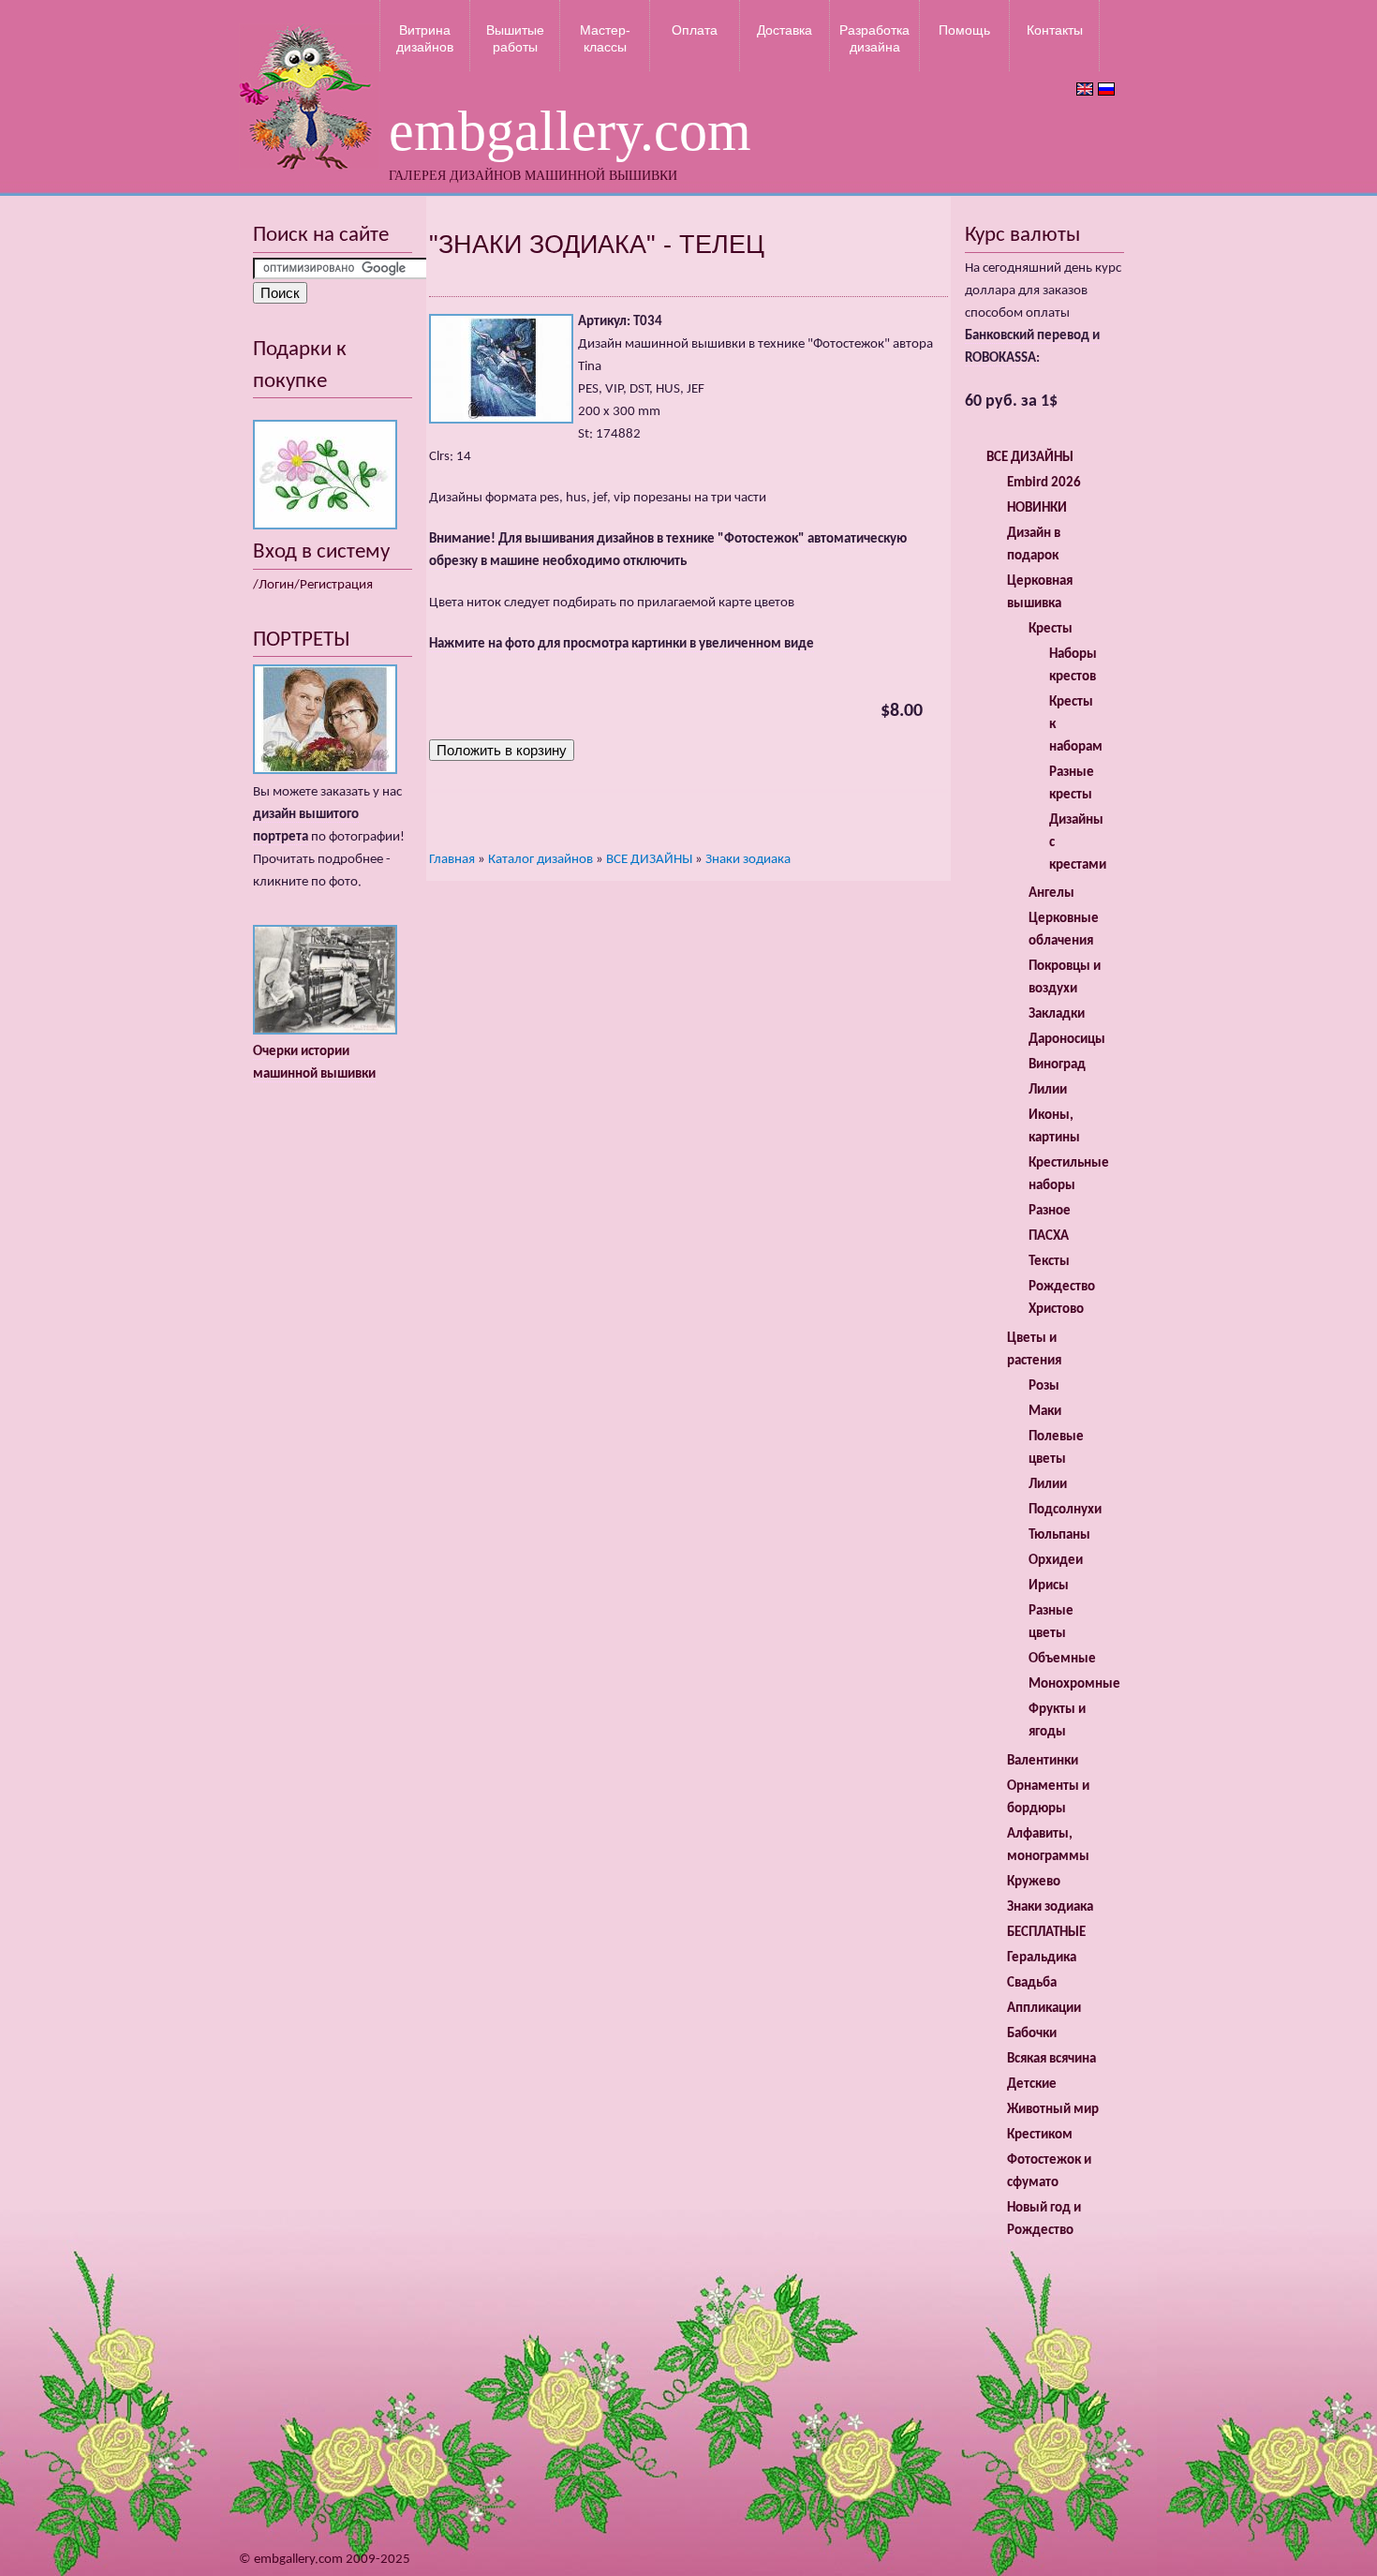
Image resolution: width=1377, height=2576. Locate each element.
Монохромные (1074, 1684)
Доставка (785, 30)
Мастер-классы (605, 38)
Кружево (1034, 1882)
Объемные (1062, 1659)
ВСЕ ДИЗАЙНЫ (649, 860)
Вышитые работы (515, 38)
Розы (1044, 1386)
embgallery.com (570, 131)
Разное (1050, 1211)
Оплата (695, 30)
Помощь (964, 30)
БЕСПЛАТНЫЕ (1046, 1933)
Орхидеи (1056, 1561)
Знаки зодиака (748, 860)
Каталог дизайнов (540, 860)
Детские (1032, 2085)
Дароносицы (1067, 1040)
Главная (452, 860)
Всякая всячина (1051, 2059)
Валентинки (1043, 1761)
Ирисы (1049, 1586)
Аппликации (1044, 2009)
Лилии (1048, 1090)
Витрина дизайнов (425, 38)
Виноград (1057, 1065)
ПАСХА (1049, 1236)
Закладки (1057, 1014)
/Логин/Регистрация (313, 585)
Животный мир (1053, 2110)
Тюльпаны (1059, 1535)
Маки (1045, 1412)
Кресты (1051, 629)
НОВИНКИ (1037, 508)
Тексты (1049, 1262)
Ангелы (1051, 893)
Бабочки (1032, 2034)
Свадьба (1032, 1983)
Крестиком (1040, 2135)
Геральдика (1042, 1958)
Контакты (1055, 30)
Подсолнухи (1065, 1510)
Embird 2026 (1044, 483)
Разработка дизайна (874, 38)
